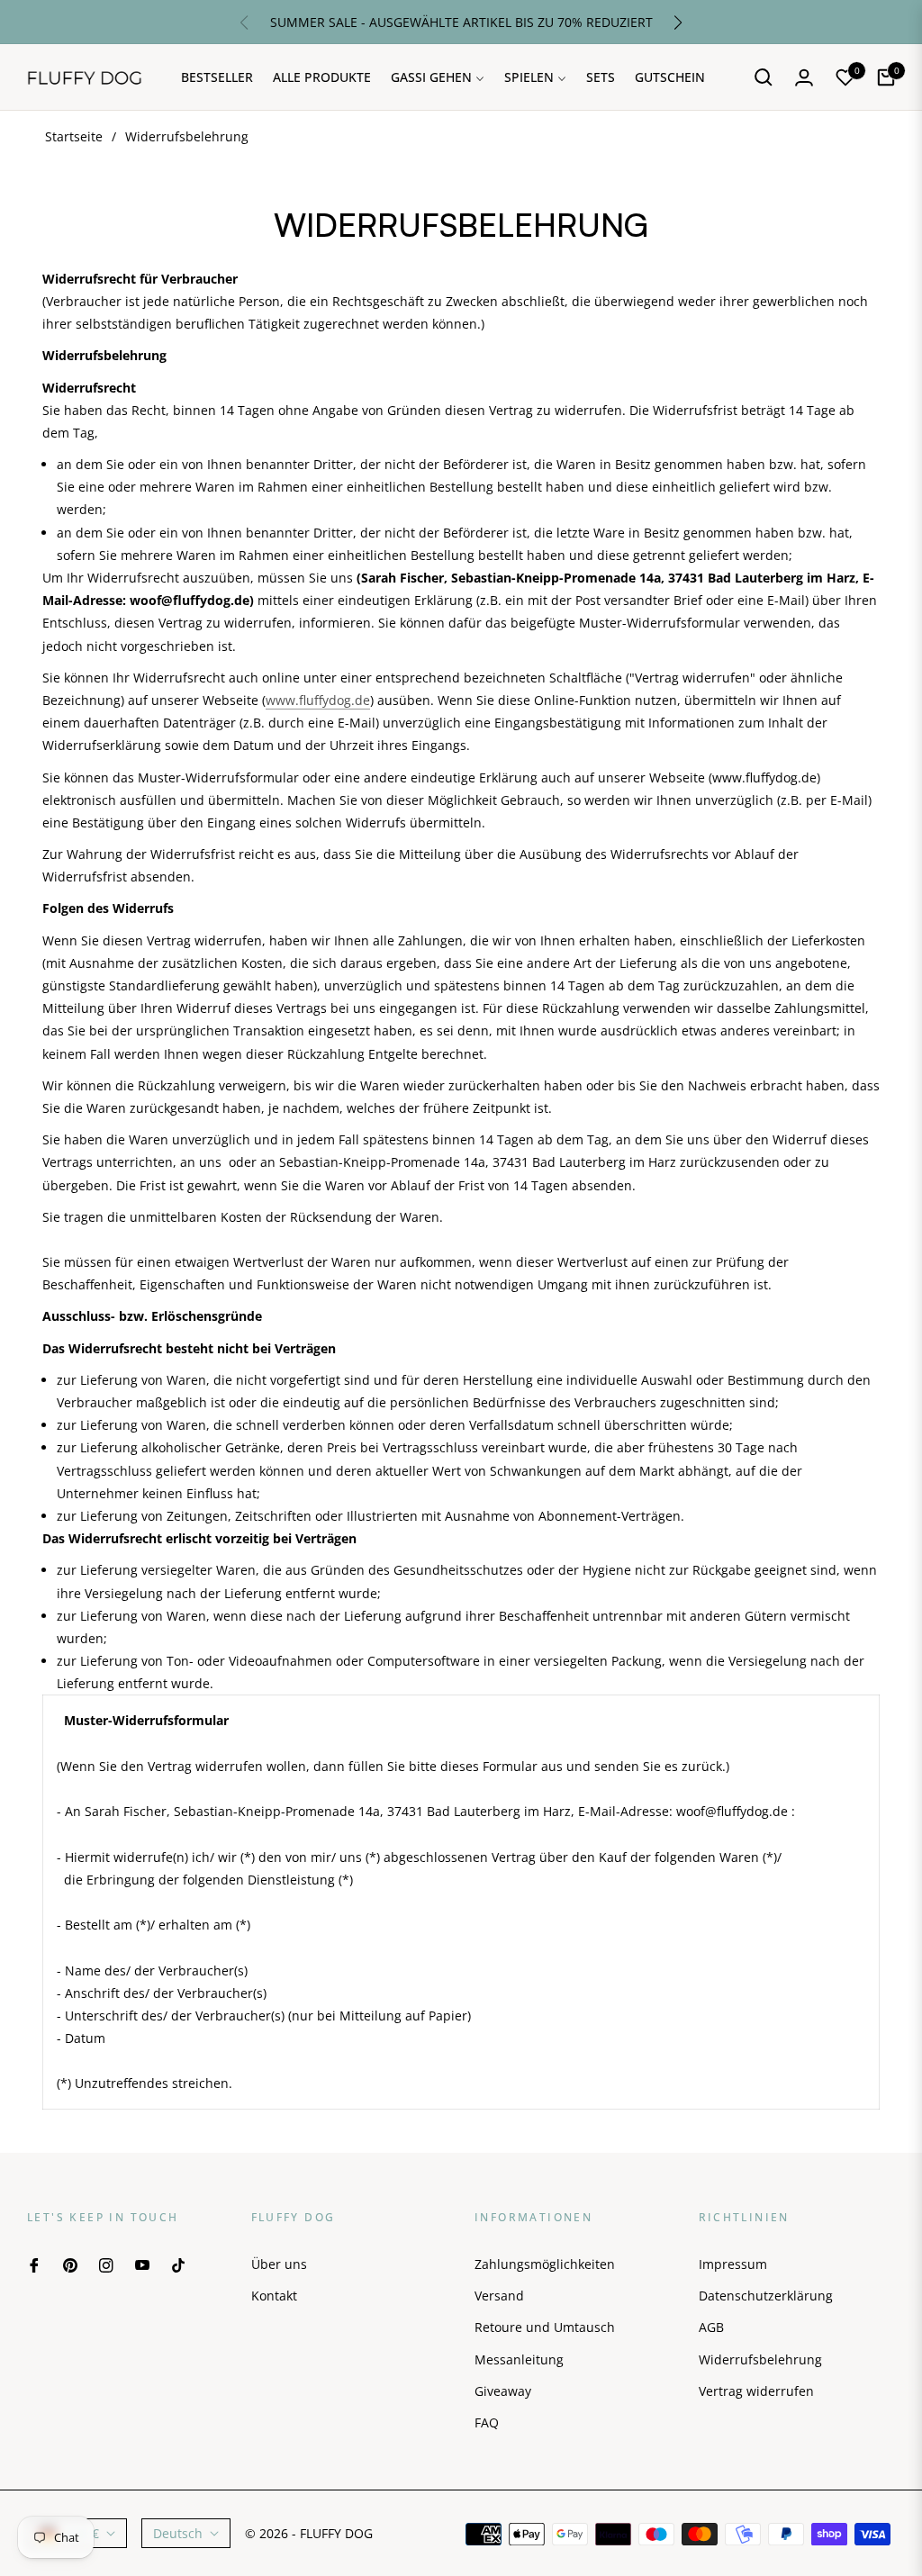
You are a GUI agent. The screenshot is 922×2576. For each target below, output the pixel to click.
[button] (678, 23)
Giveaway (503, 2391)
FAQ (487, 2422)
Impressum (733, 2264)
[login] (804, 77)
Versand (499, 2296)
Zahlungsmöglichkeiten (545, 2264)
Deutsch (178, 2533)
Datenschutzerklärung (766, 2296)
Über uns (279, 2264)
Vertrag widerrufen (756, 2391)
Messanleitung (519, 2359)
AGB (711, 2327)
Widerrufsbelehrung (760, 2359)
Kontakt (274, 2296)
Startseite (74, 136)
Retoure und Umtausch (545, 2327)
